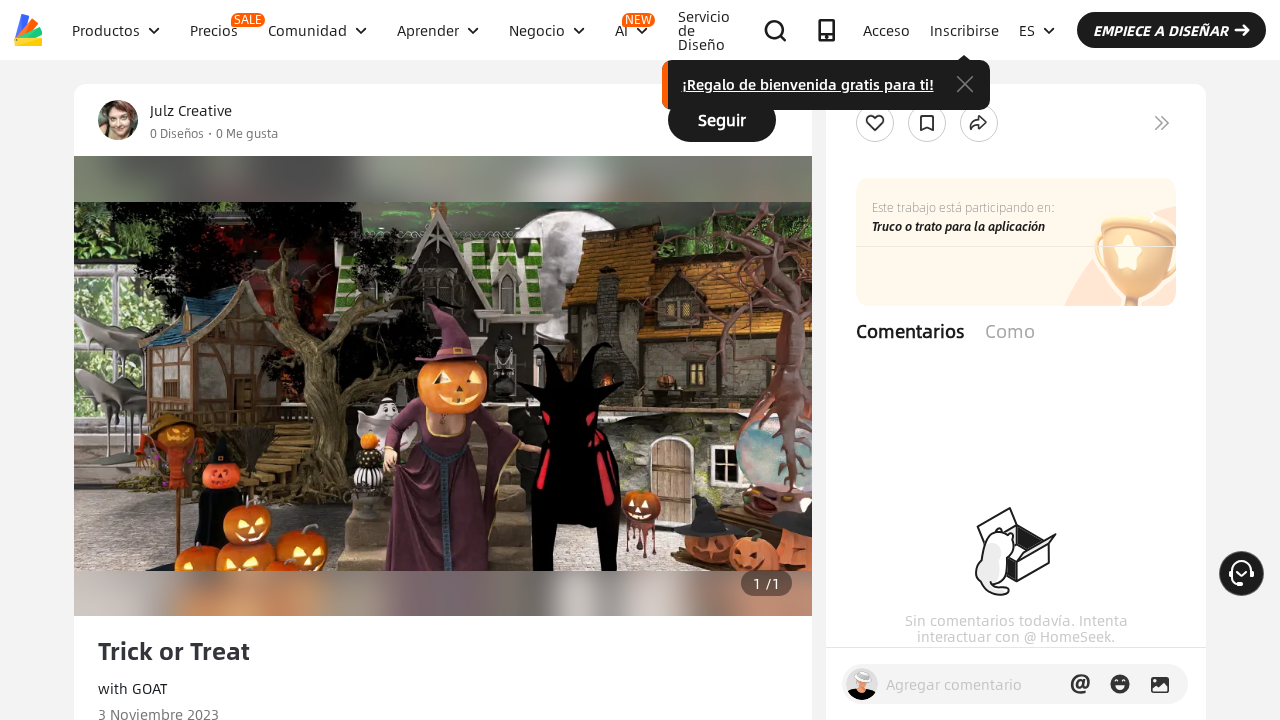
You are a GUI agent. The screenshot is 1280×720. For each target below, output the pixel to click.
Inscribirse (964, 30)
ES (1027, 30)
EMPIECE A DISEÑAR (1160, 30)
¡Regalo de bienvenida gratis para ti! (808, 84)
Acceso (886, 30)
